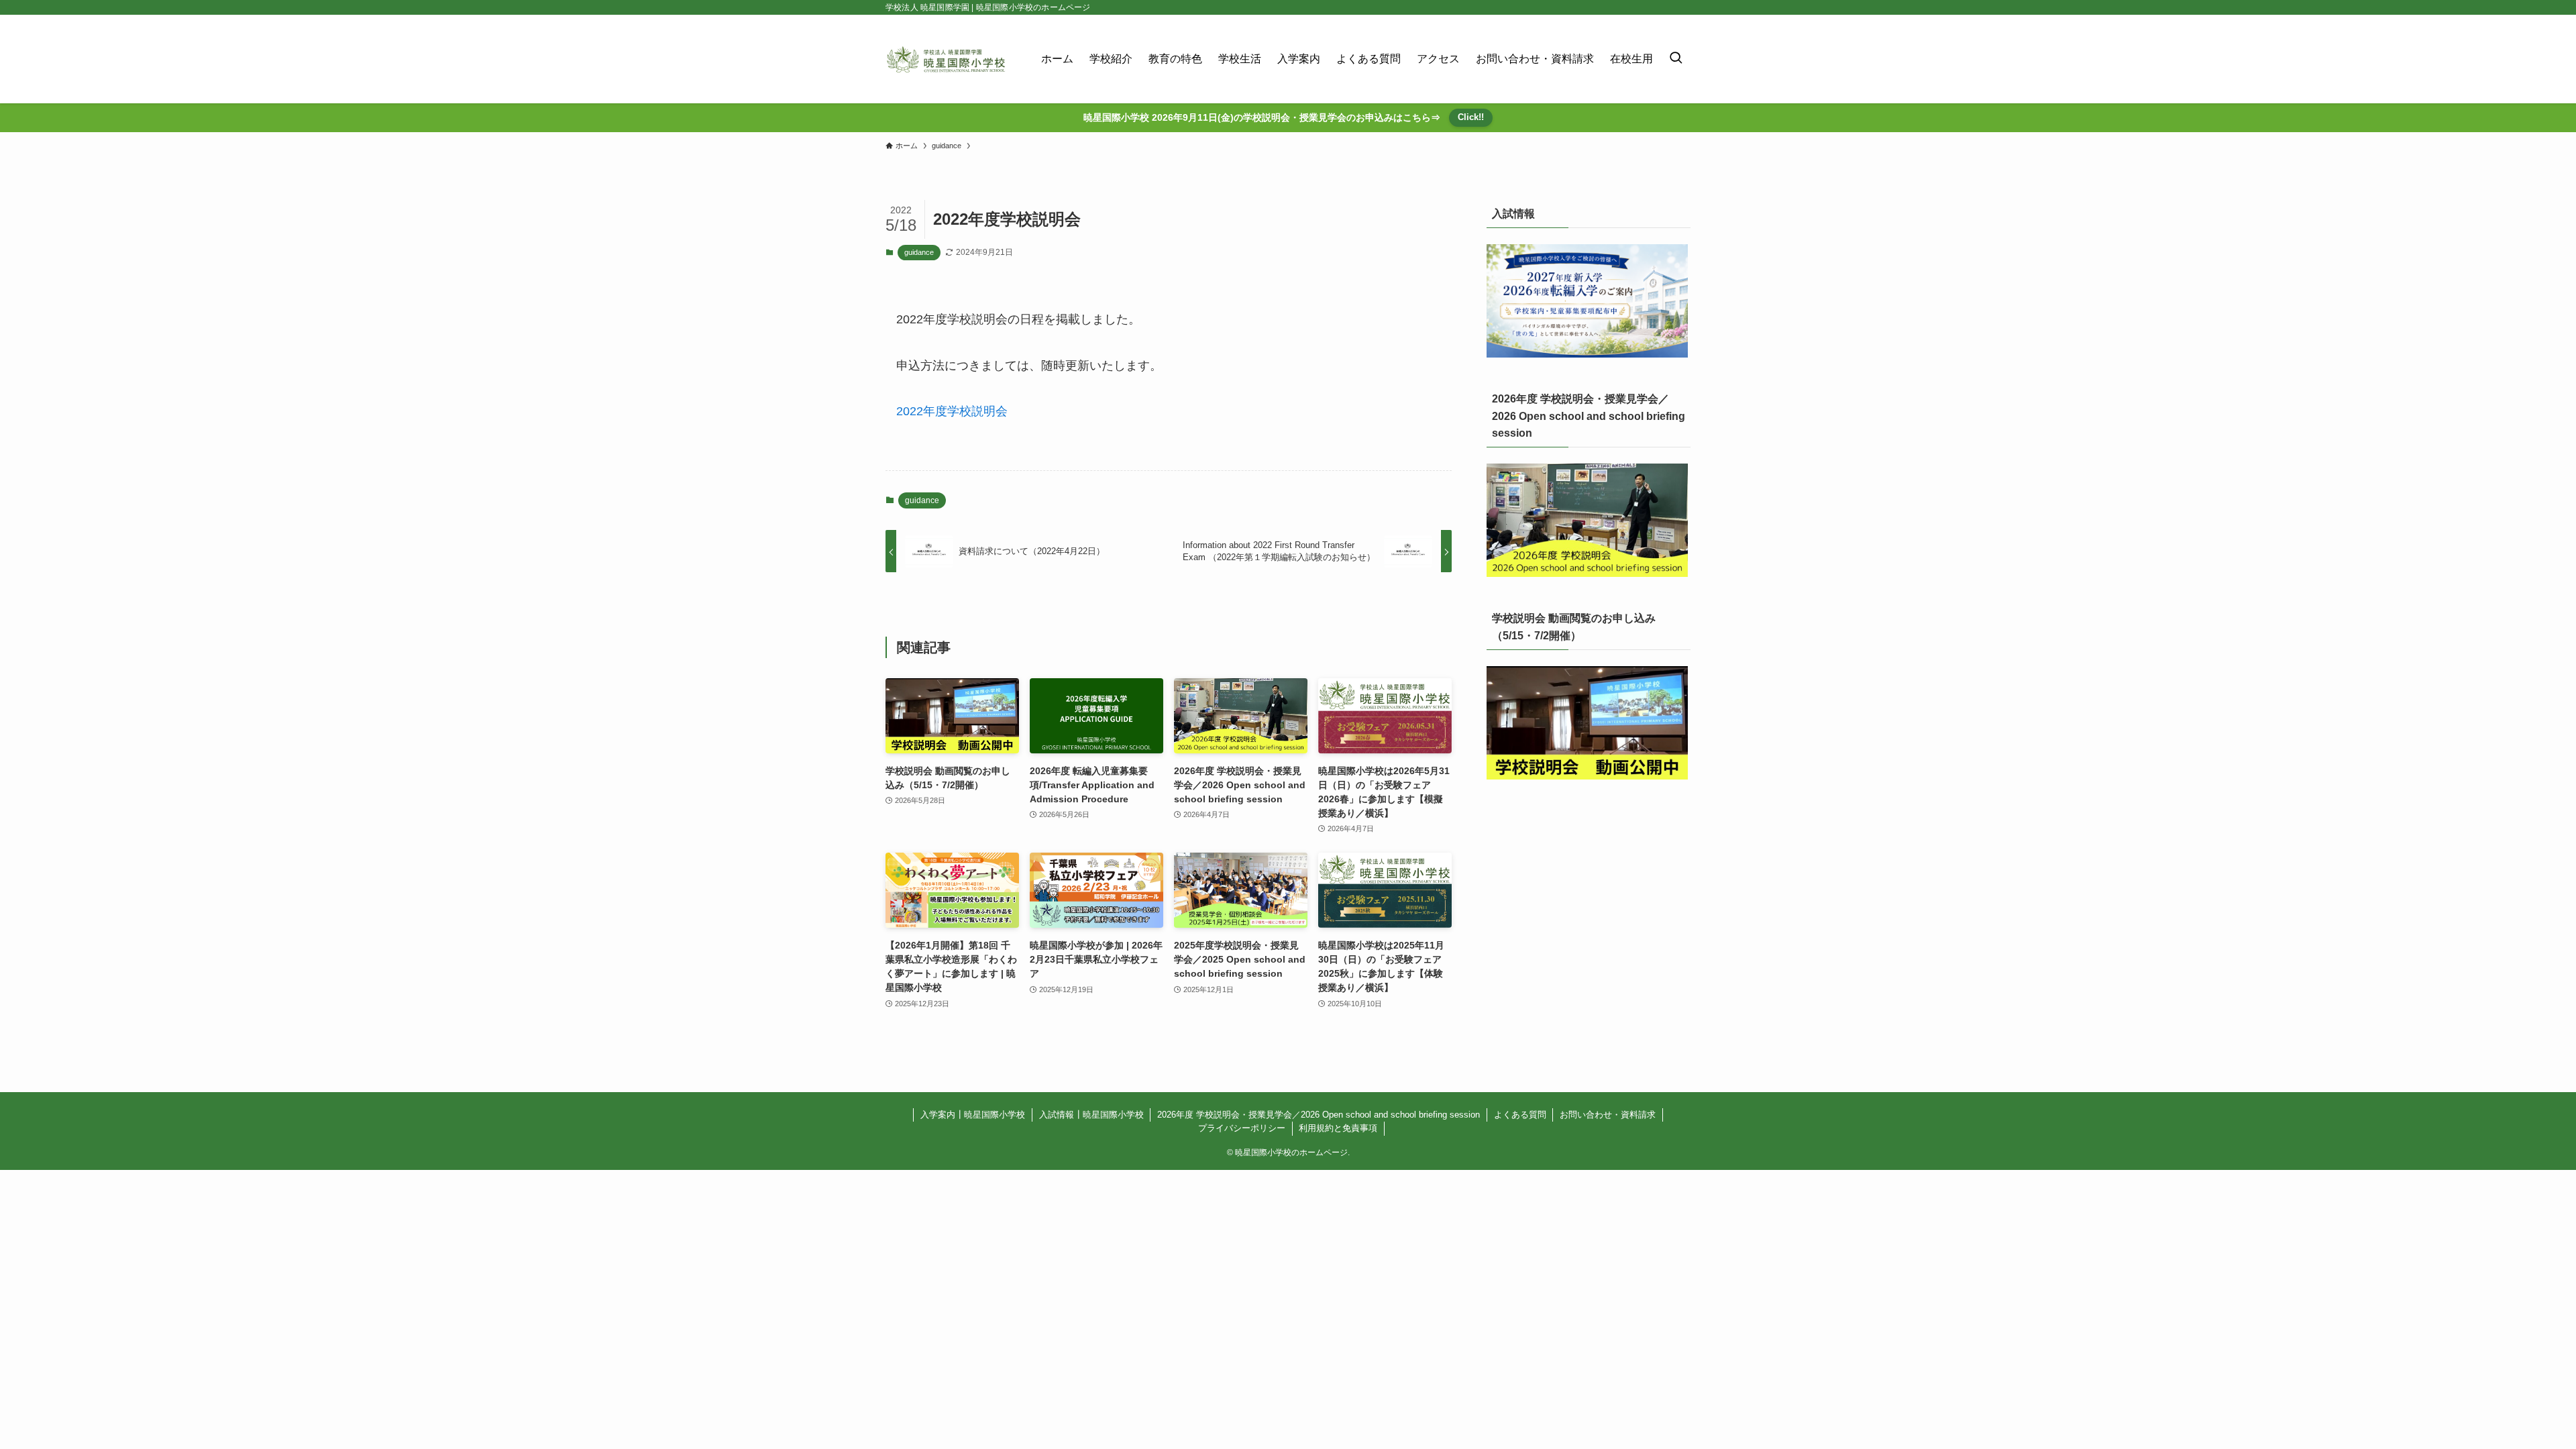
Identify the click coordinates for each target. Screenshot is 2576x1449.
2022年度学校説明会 (952, 411)
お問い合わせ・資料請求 (1608, 1115)
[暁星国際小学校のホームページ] (946, 59)
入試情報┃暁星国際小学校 (1091, 1115)
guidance (919, 252)
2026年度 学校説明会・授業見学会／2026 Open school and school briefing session (1319, 1115)
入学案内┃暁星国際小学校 (973, 1115)
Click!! (1471, 117)
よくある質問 (1520, 1115)
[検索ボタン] (1676, 59)
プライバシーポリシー (1242, 1128)
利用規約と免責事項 (1338, 1128)
